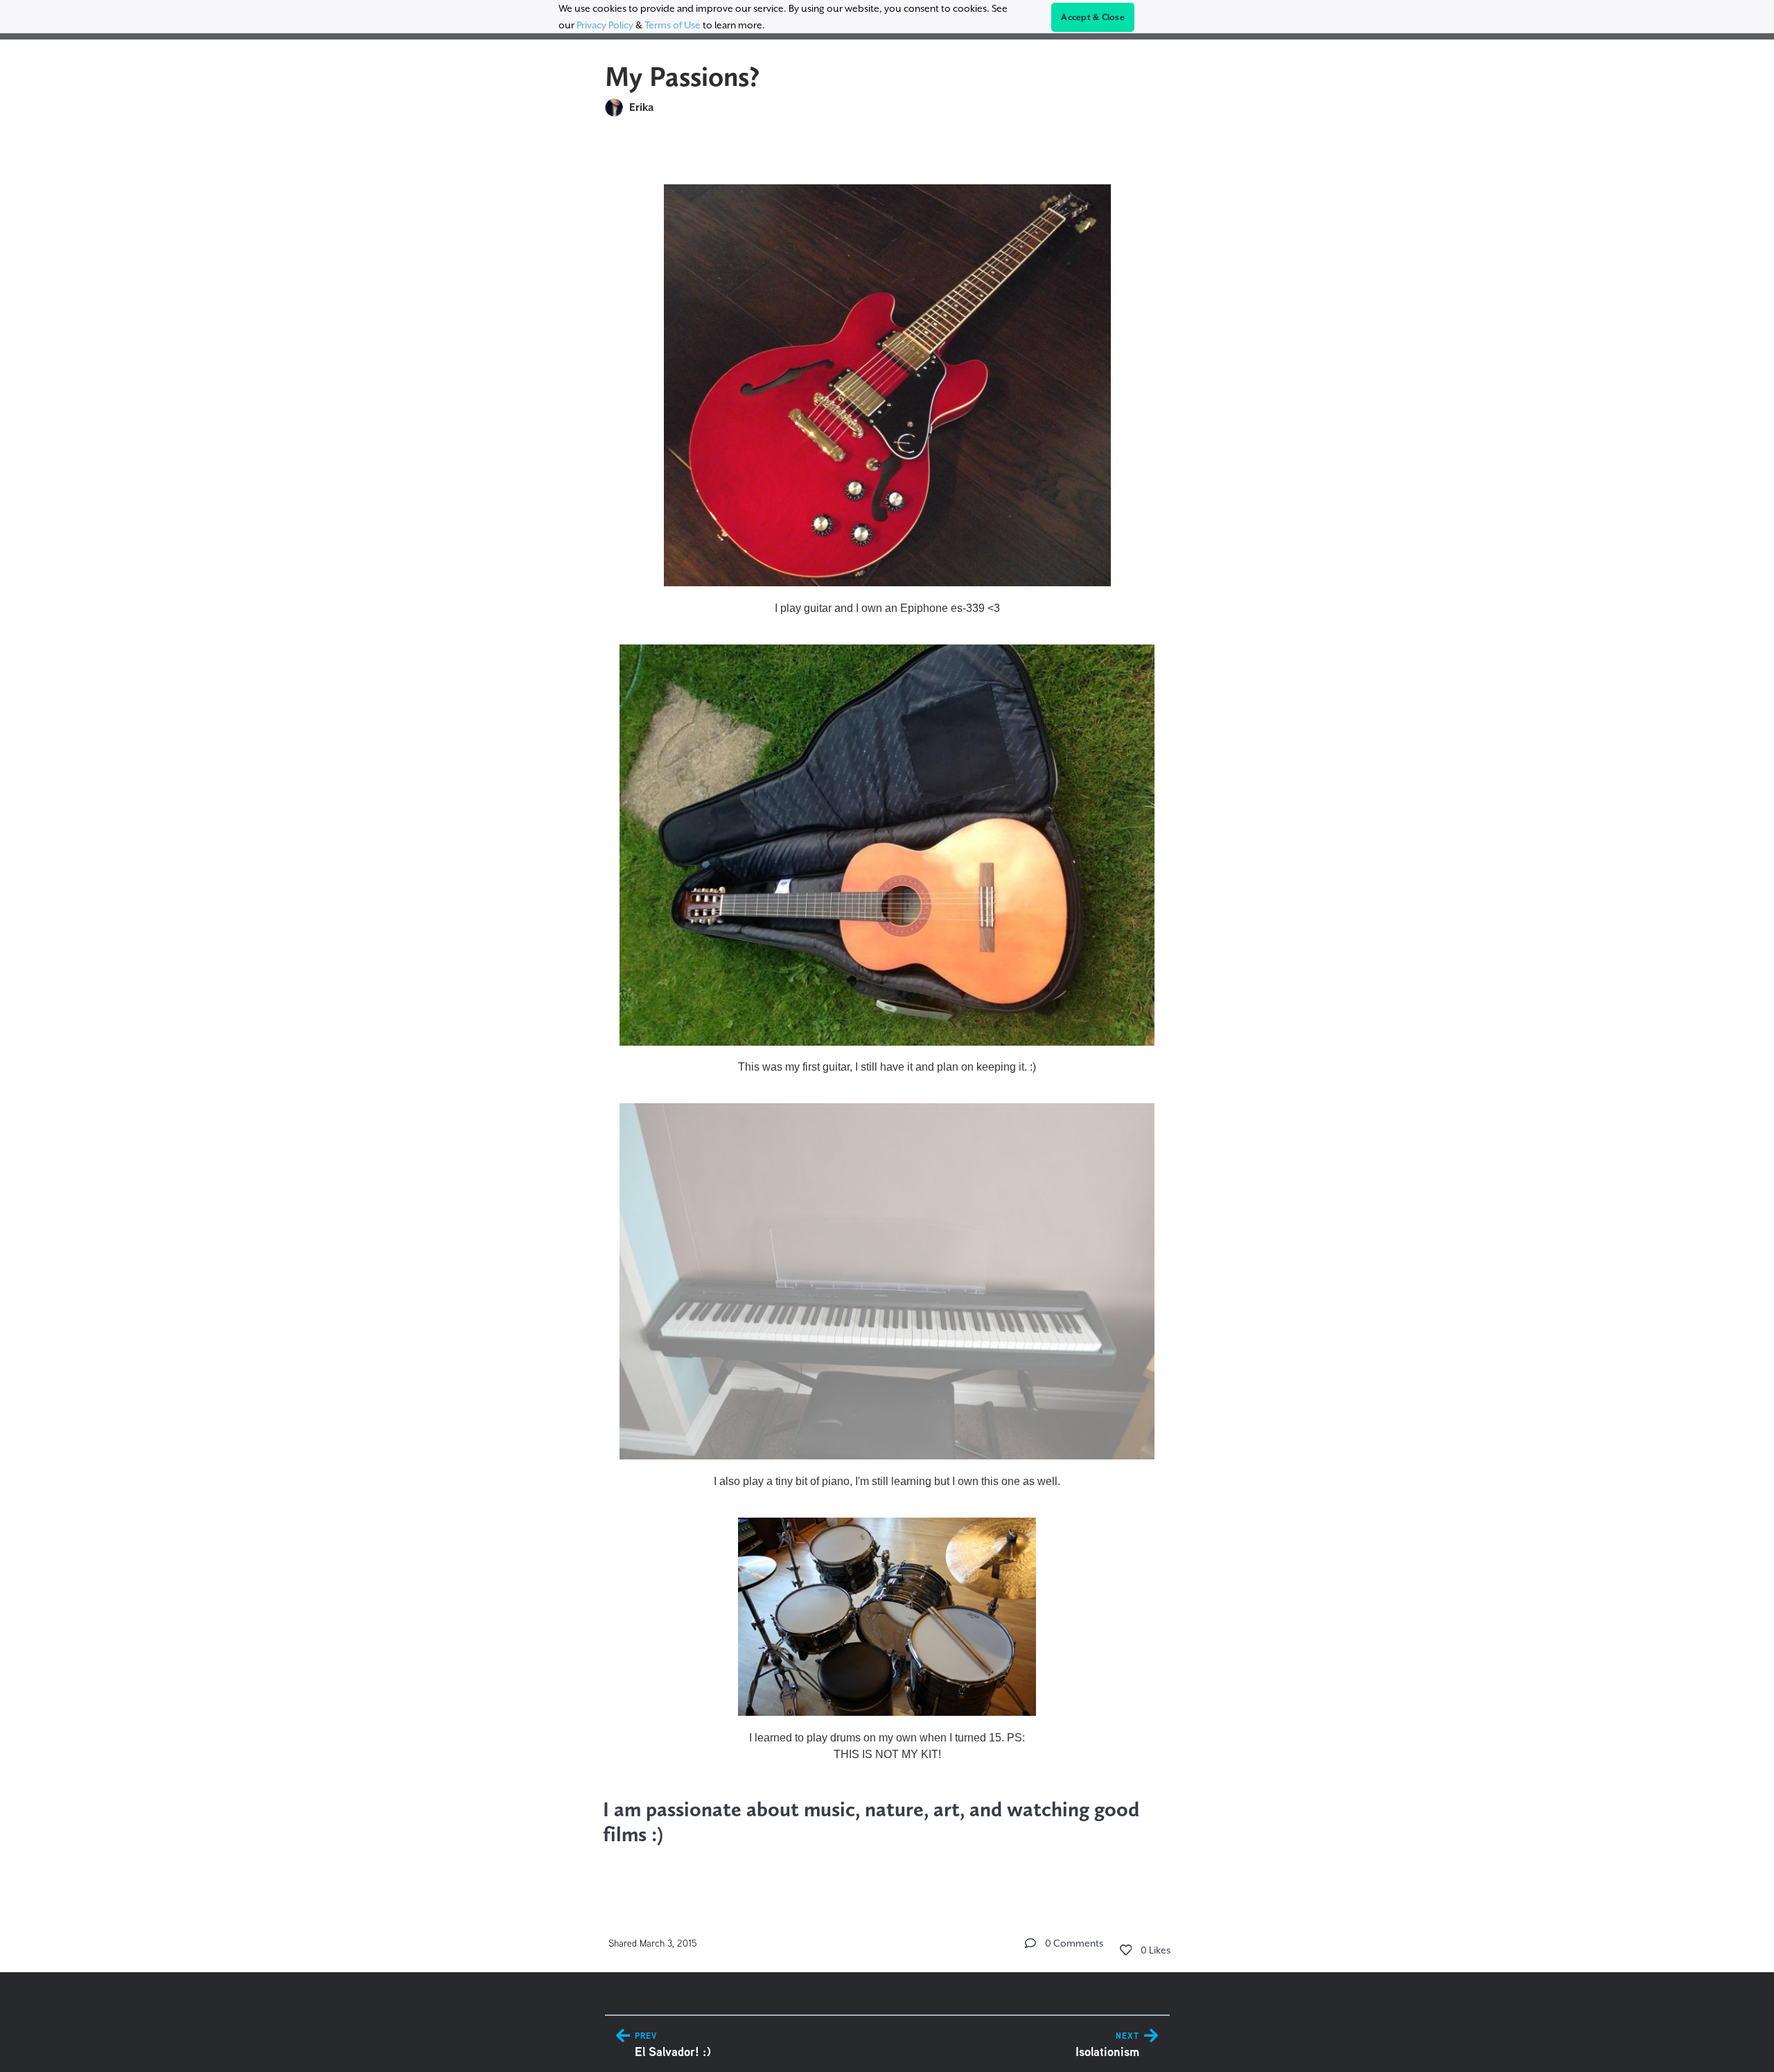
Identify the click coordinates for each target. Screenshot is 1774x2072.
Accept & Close (1093, 17)
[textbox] (887, 1010)
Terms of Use (673, 25)
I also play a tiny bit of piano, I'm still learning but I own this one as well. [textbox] (887, 1481)
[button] (1030, 1943)
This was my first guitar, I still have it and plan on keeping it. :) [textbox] (887, 1067)
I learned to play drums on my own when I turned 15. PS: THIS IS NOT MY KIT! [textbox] (887, 1746)
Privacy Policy (605, 25)
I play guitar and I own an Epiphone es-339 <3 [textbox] (887, 608)
